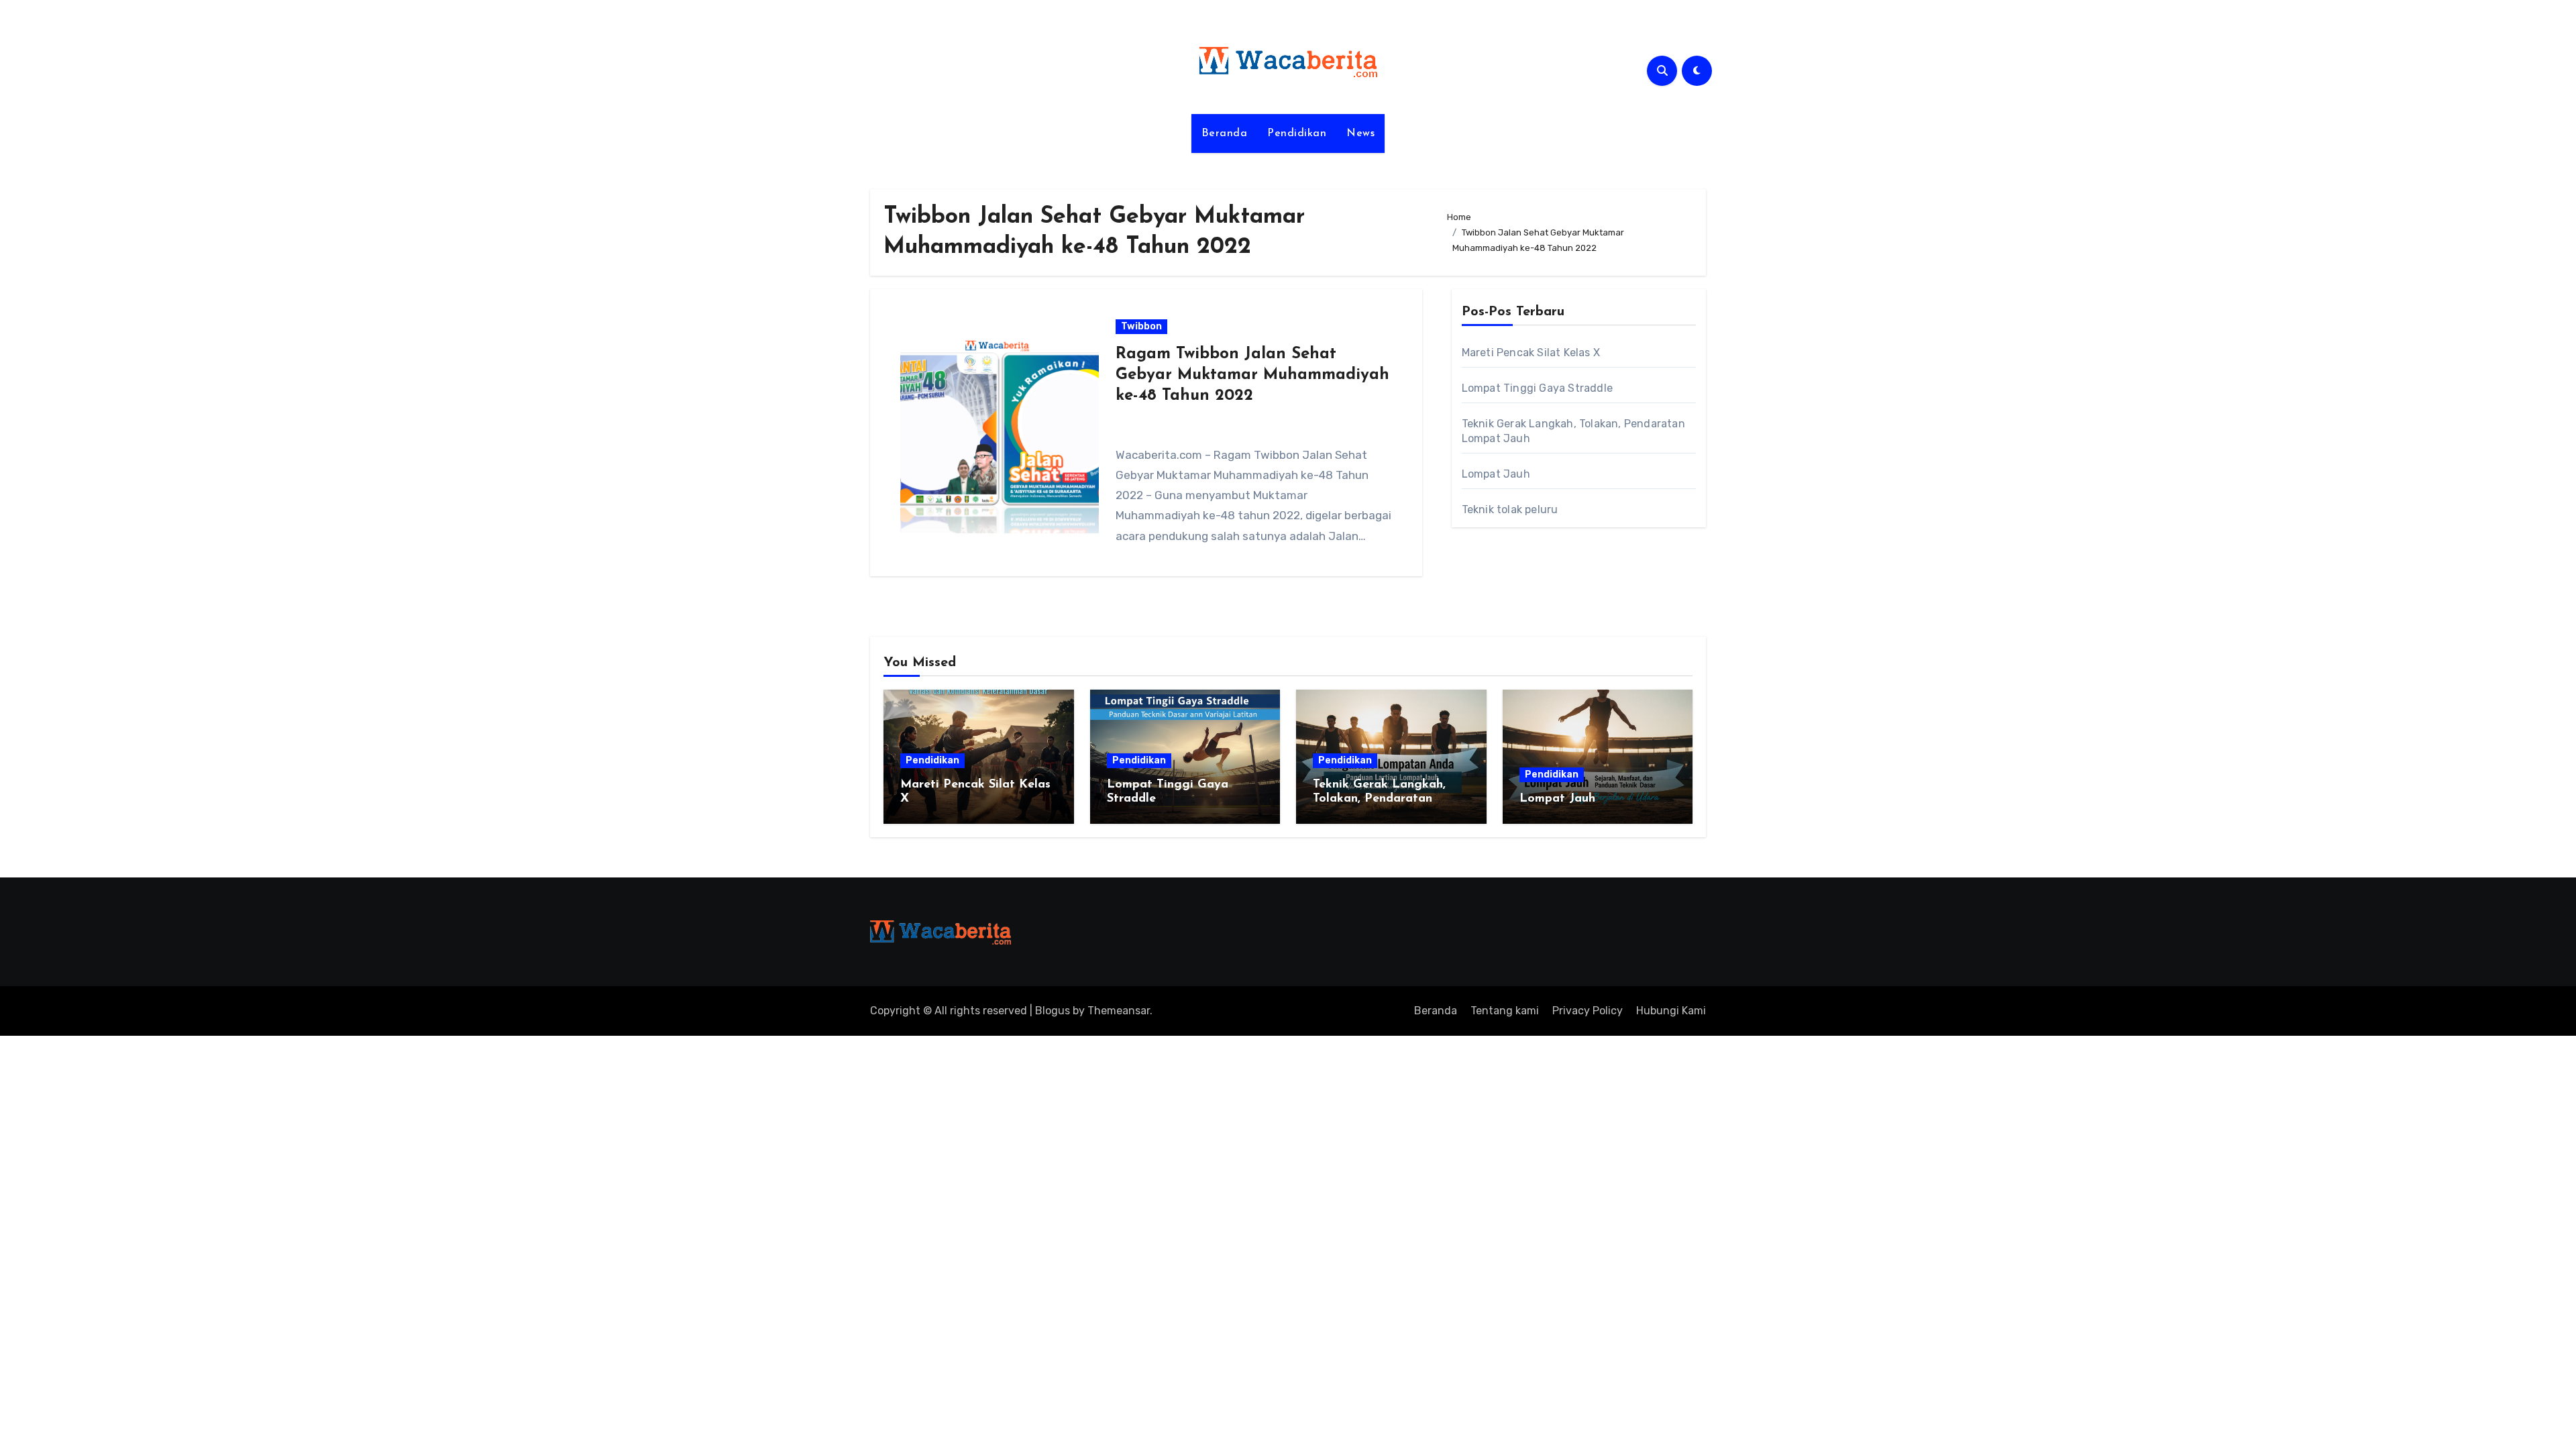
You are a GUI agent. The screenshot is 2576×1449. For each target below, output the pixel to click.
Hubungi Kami (1671, 1011)
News (1360, 133)
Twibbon (1141, 326)
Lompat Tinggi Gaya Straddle (1537, 388)
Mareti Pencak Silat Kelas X (1531, 353)
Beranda (1225, 133)
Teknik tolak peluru (1510, 509)
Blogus (1053, 1011)
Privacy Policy (1588, 1011)
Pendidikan (1297, 133)
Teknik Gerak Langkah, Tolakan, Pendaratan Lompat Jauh (1379, 799)
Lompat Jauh (1496, 474)
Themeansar (1119, 1011)
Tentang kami (1505, 1011)
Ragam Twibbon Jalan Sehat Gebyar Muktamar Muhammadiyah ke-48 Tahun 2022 (1252, 375)
